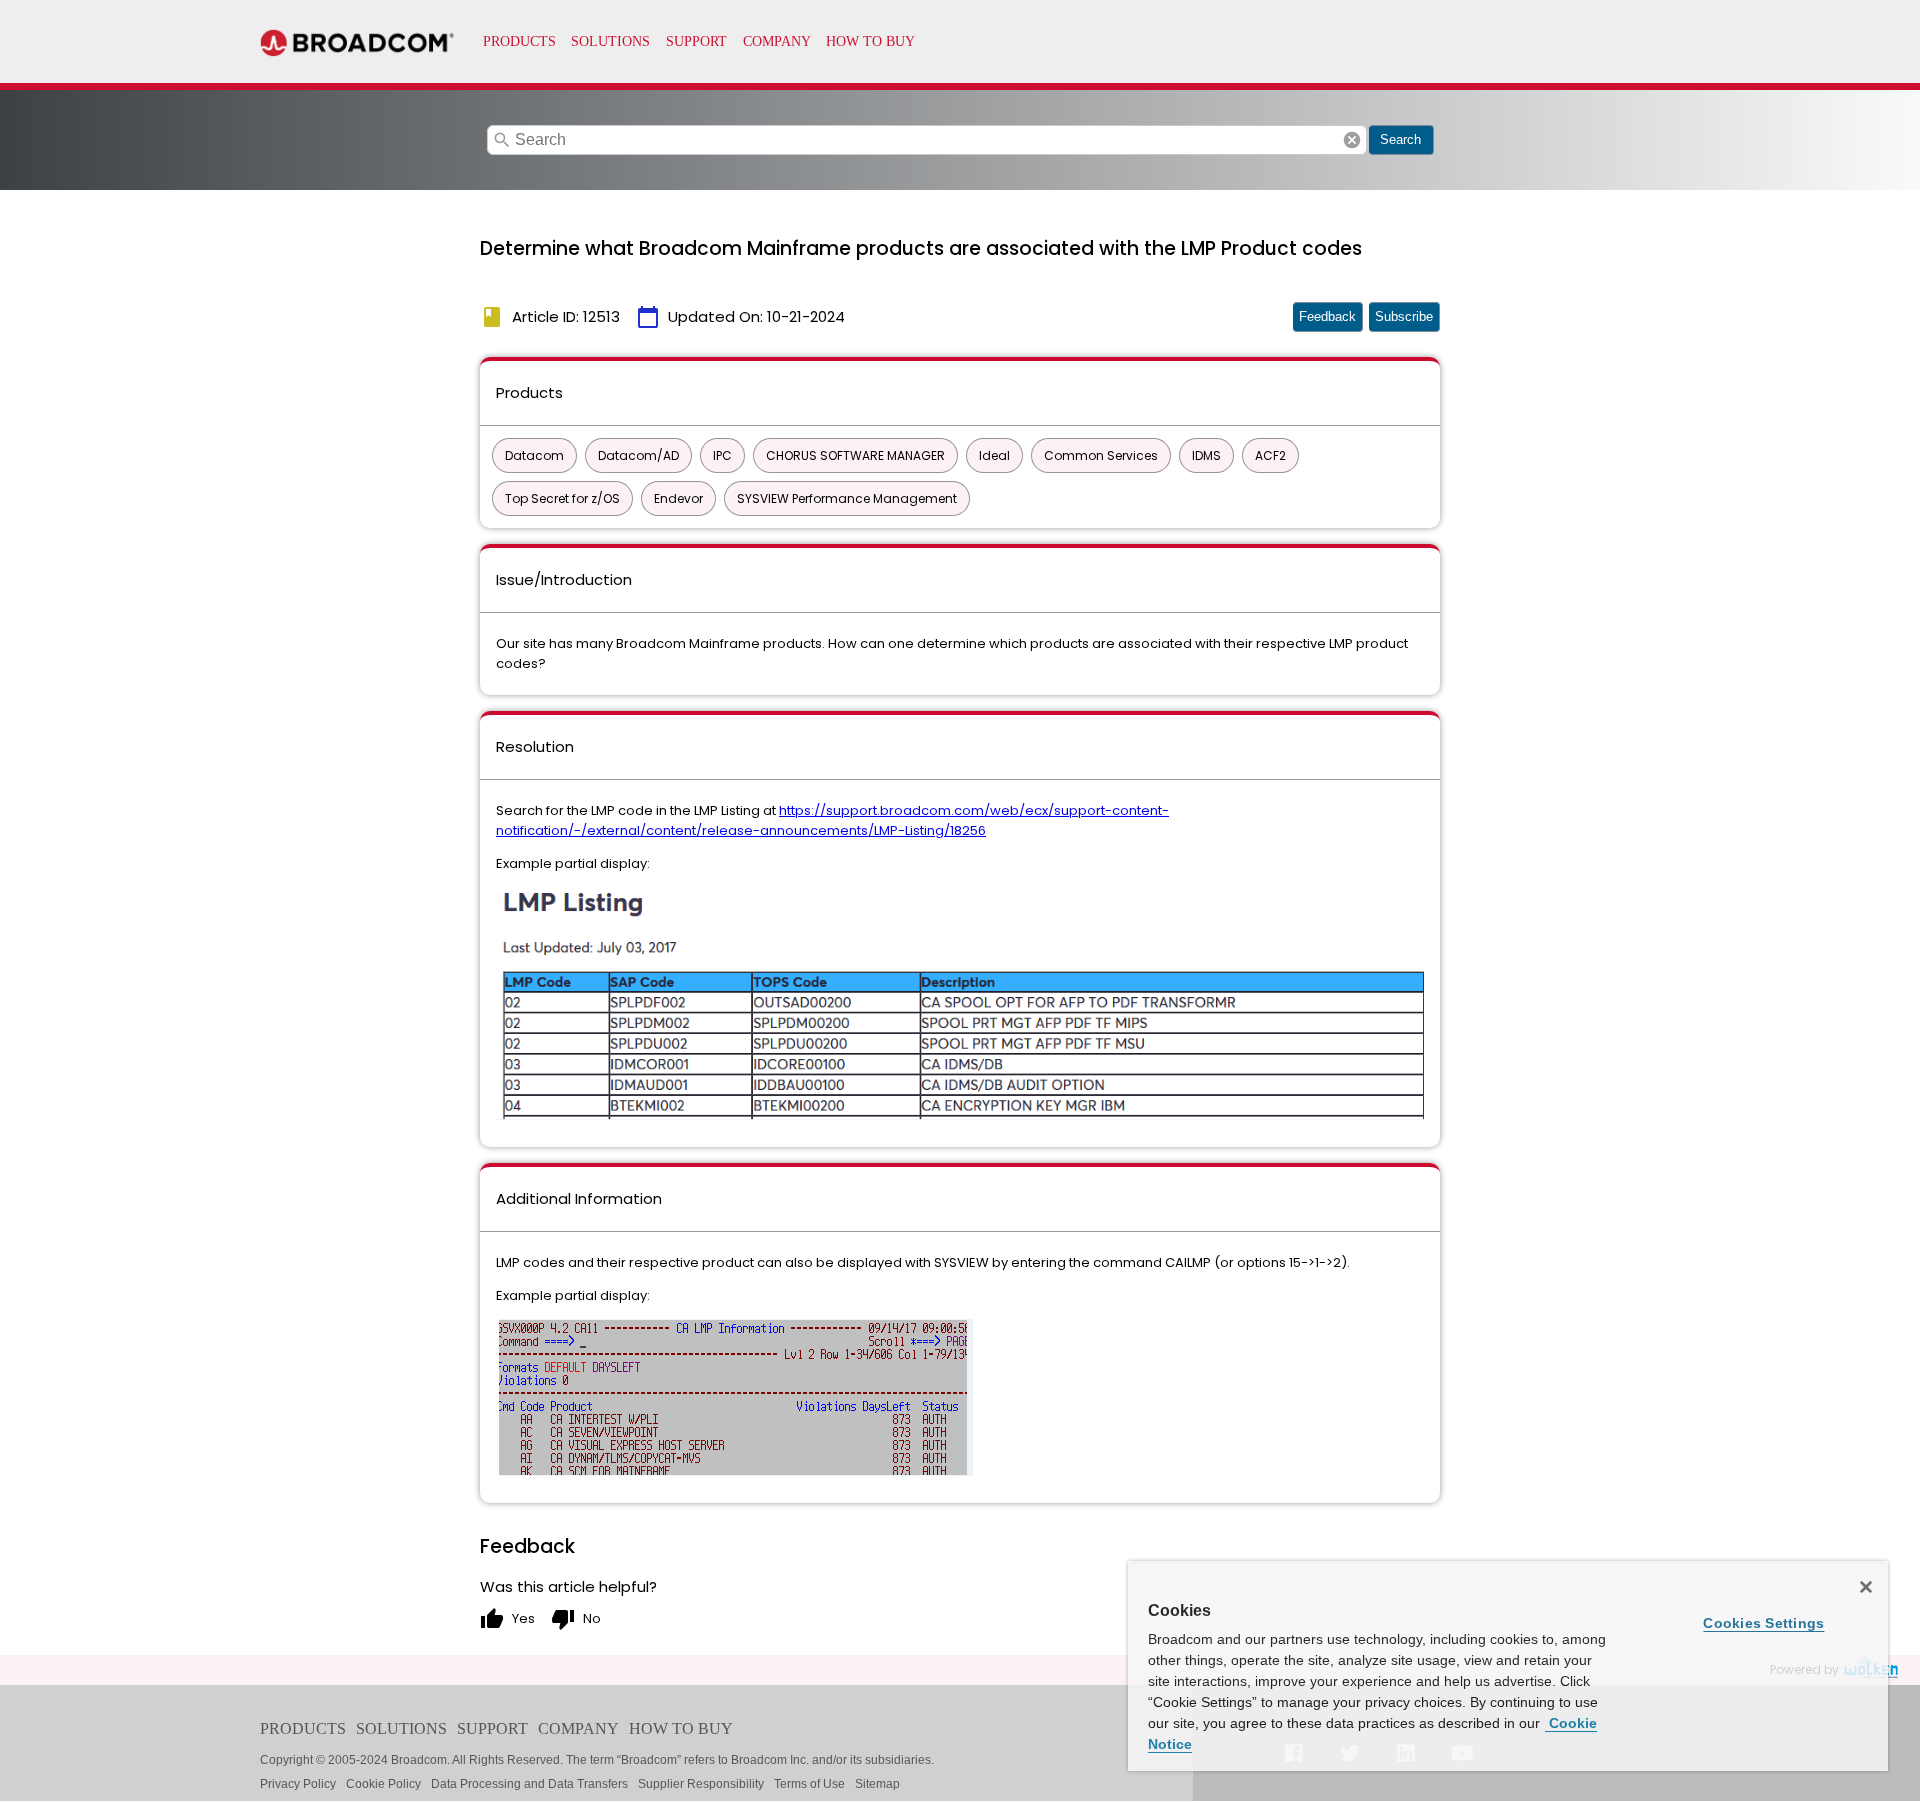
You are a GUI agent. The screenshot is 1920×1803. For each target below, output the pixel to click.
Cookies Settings (1763, 1623)
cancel (1352, 140)
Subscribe (1404, 316)
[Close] (1866, 1587)
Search (1400, 139)
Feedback (1327, 316)
